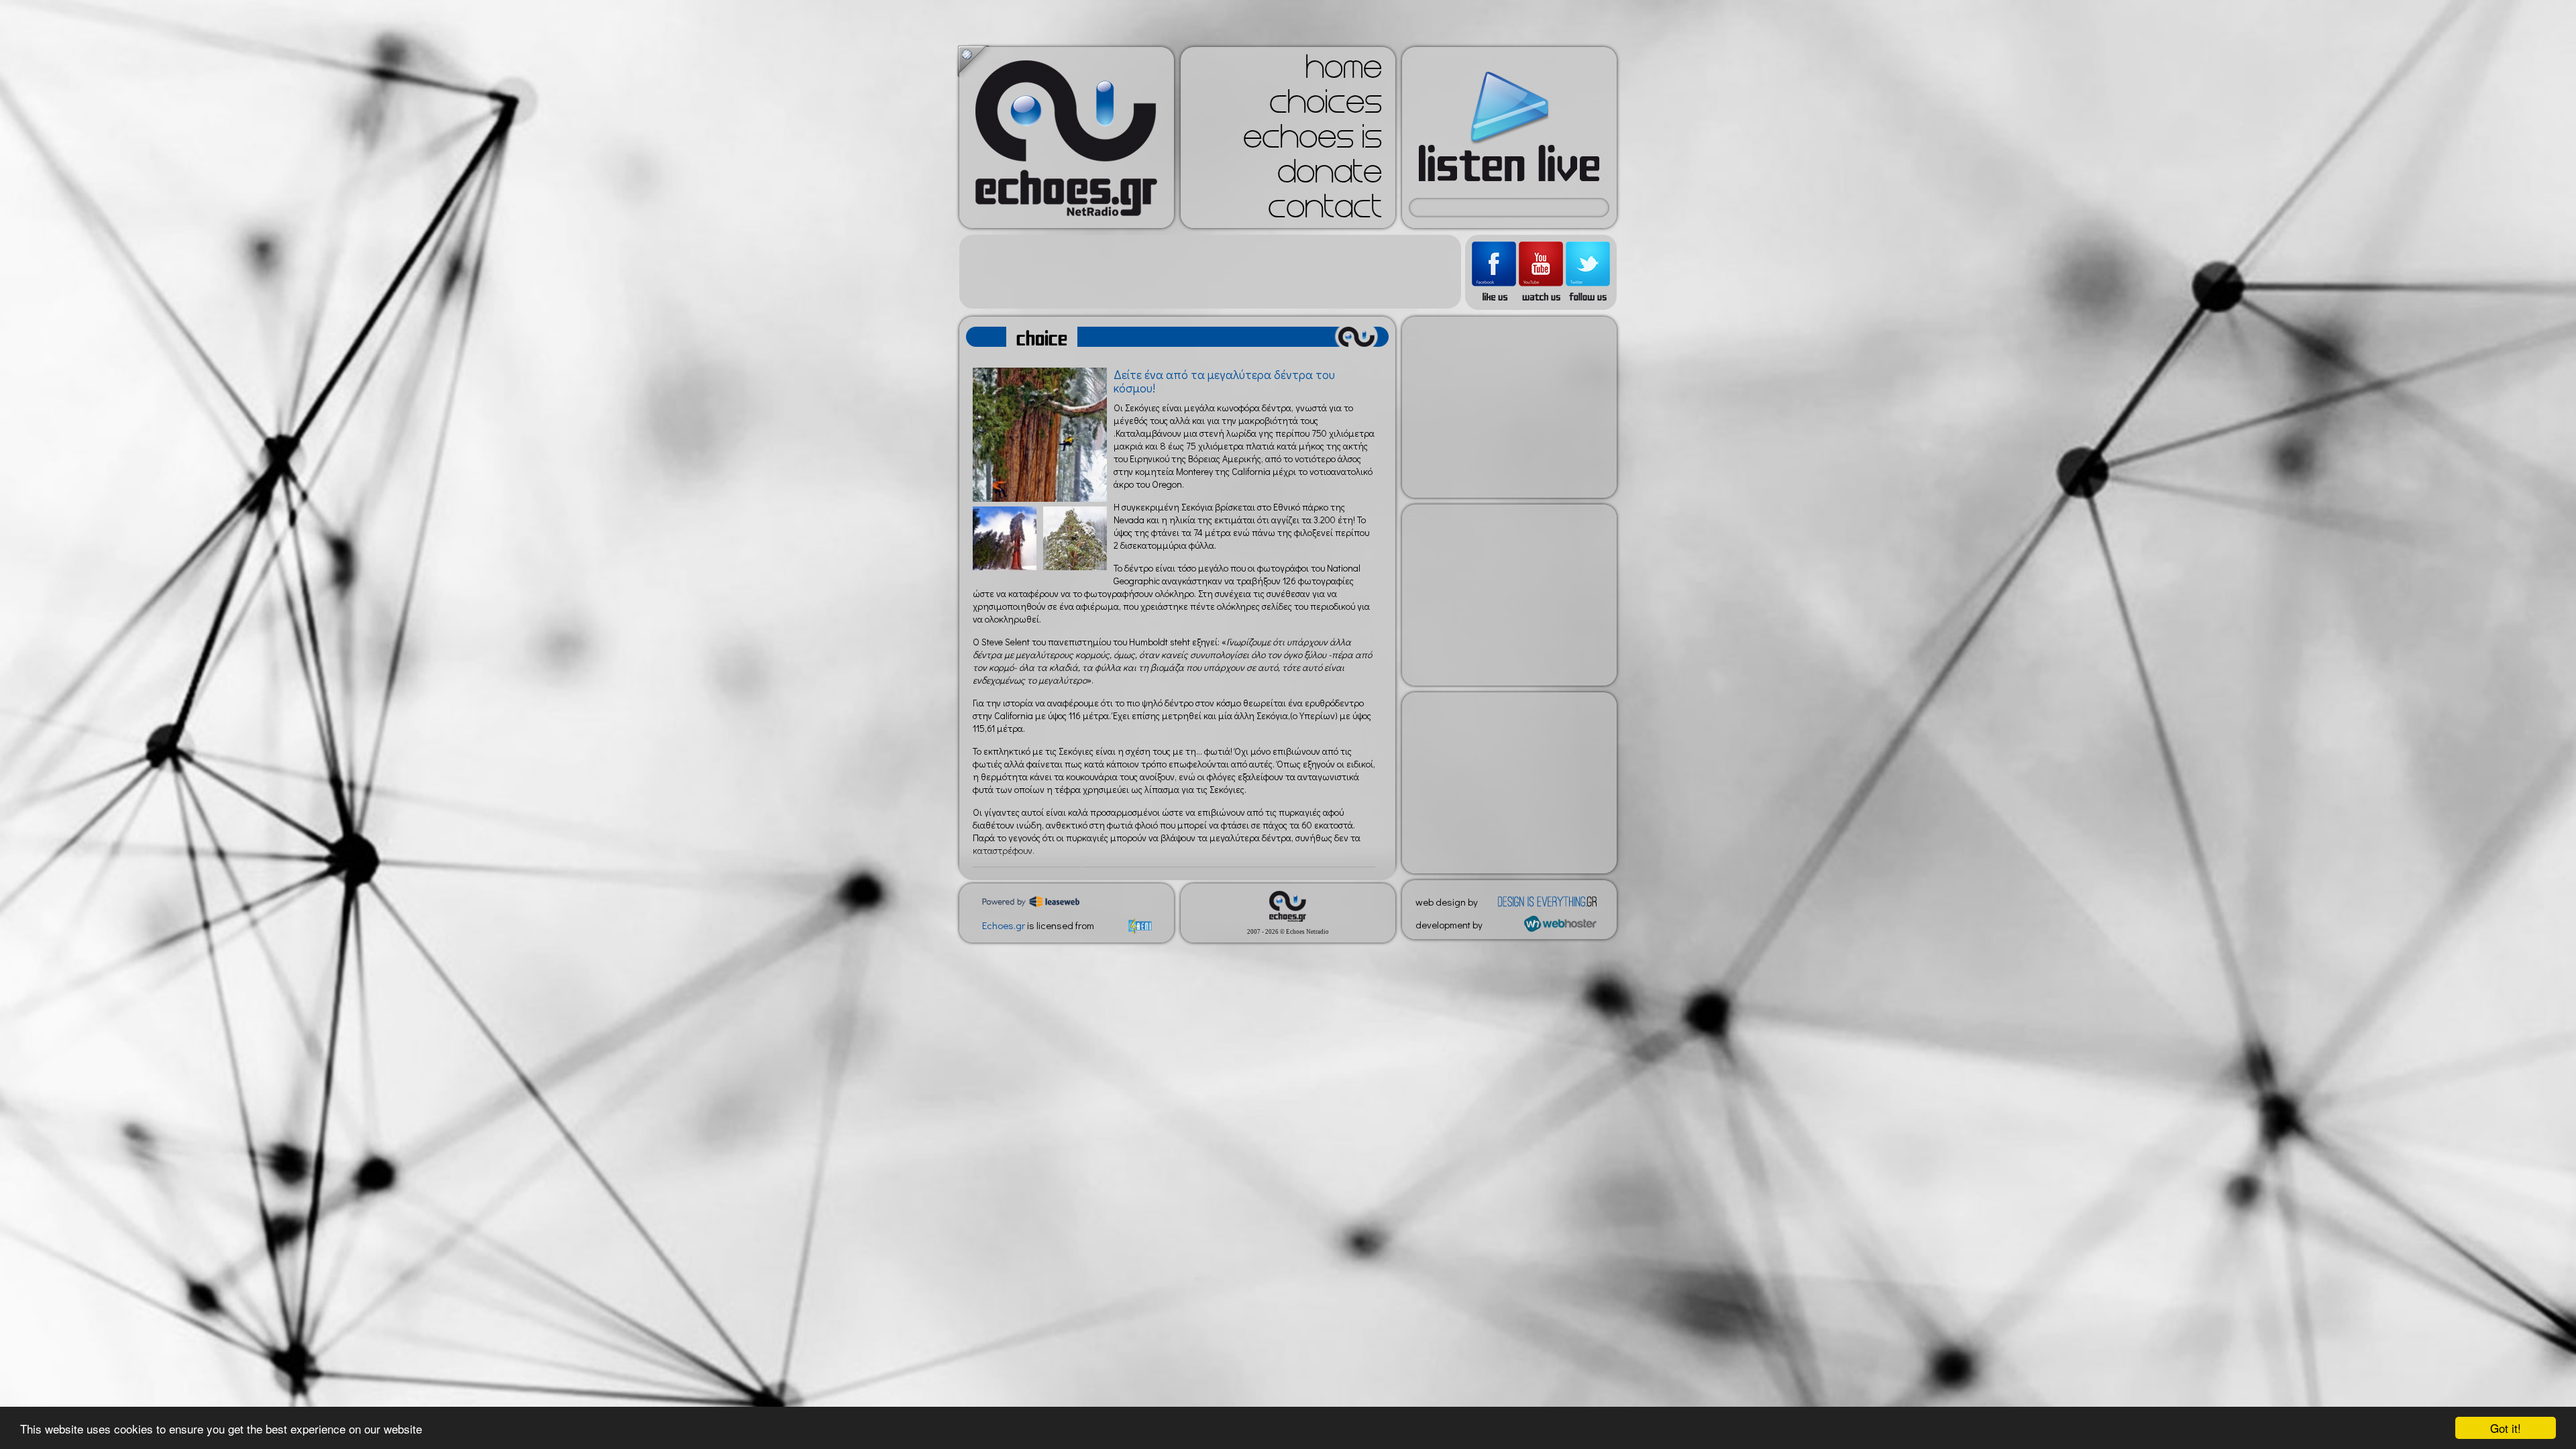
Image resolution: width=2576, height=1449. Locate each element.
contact (1325, 211)
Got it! (2506, 1428)
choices (1326, 106)
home (1344, 71)
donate (1330, 176)
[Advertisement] (1210, 272)
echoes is (1312, 141)
